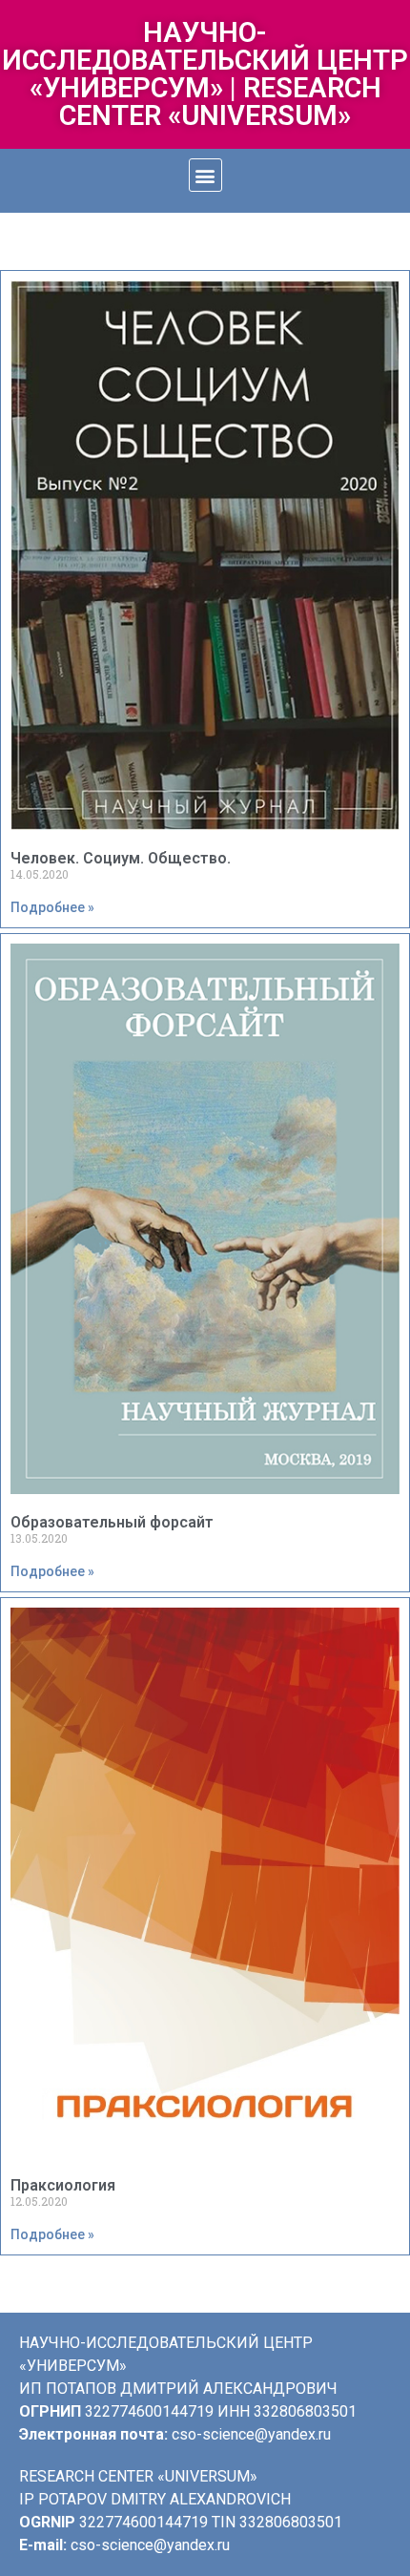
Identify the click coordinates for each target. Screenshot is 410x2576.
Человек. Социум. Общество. (121, 858)
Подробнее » (52, 907)
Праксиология (63, 2185)
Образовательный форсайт (112, 1522)
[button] (205, 175)
